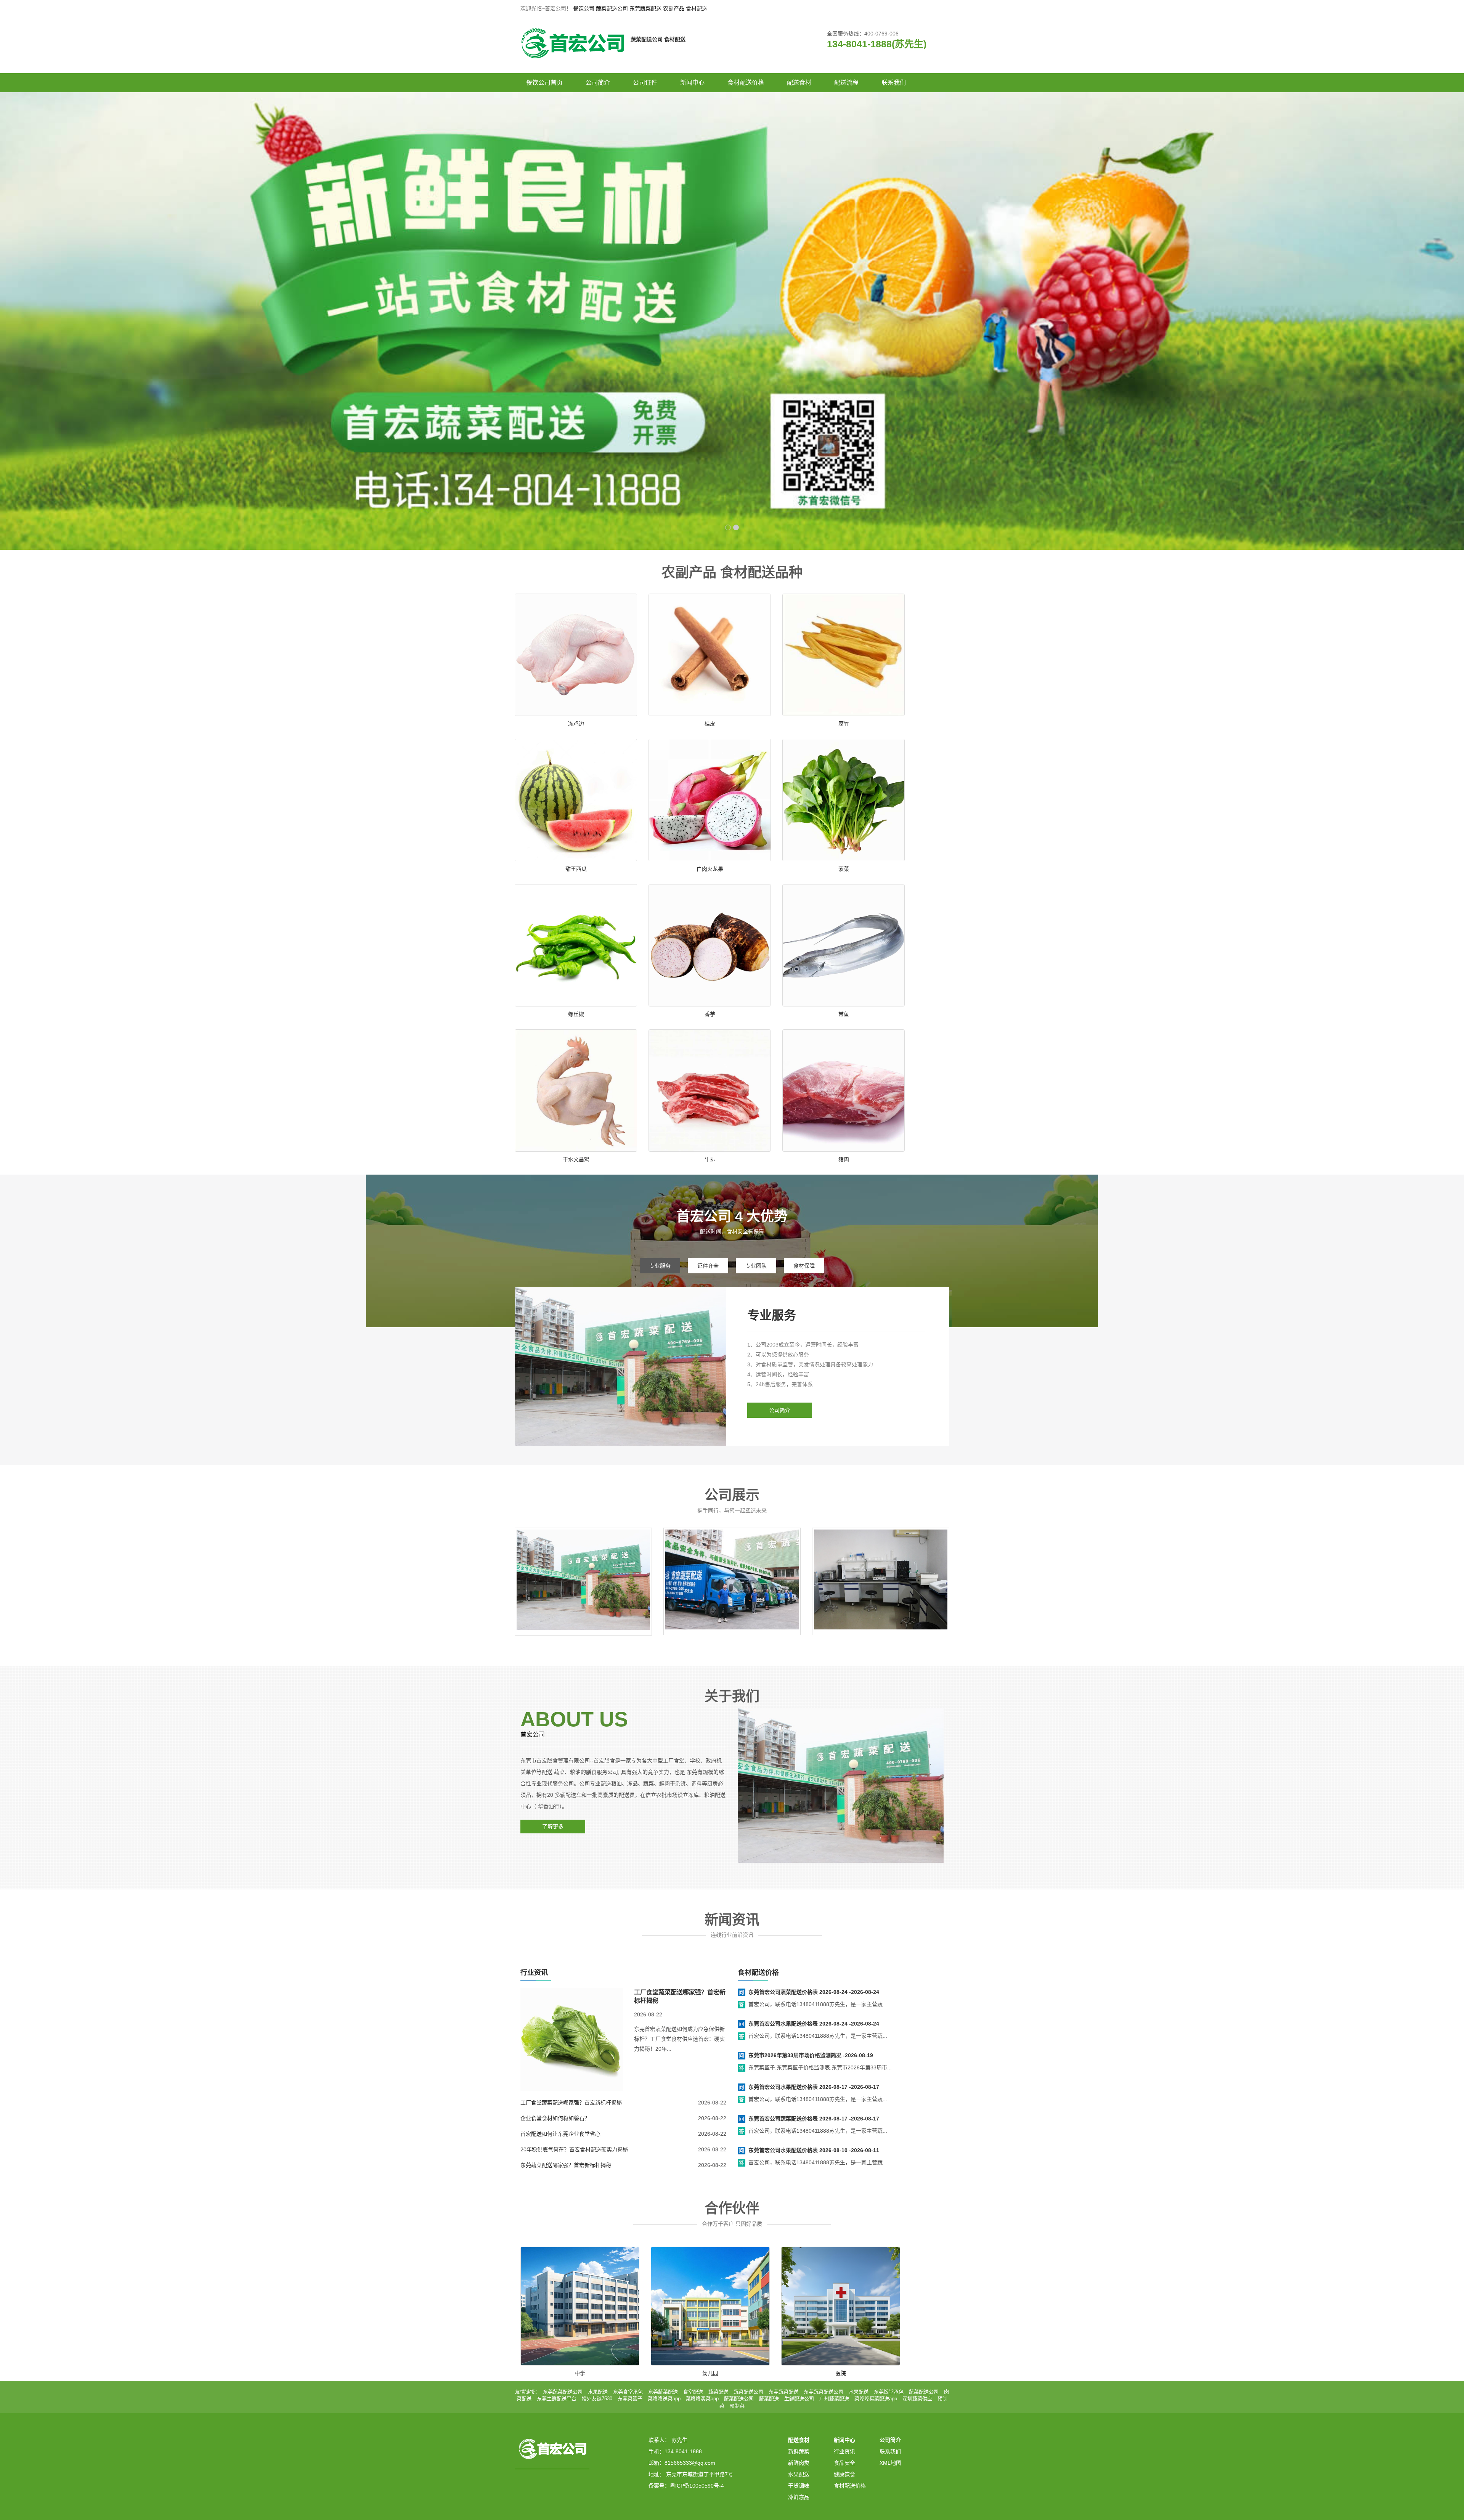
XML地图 (890, 2463)
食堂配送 (693, 2392)
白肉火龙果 (710, 869)
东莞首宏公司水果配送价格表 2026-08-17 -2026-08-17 (814, 2087)
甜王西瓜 (576, 869)
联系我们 (894, 83)
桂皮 (710, 724)
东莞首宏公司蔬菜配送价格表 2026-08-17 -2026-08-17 (814, 2119)
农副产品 (674, 8)
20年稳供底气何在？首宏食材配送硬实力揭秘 (574, 2149)
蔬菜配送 (718, 2392)
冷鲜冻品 (799, 2497)
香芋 (710, 1014)
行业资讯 (844, 2451)
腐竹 (844, 724)
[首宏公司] (572, 39)
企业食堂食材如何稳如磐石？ (555, 2118)
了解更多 (553, 1827)
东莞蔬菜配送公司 (563, 2392)
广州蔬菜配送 (834, 2399)
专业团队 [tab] (756, 1266)
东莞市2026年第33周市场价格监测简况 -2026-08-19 (811, 2055)
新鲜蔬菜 (799, 2451)
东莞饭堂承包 (889, 2392)
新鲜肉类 (799, 2463)
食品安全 (844, 2463)
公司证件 (645, 83)
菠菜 (844, 869)
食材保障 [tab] (804, 1266)
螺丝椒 (576, 1014)
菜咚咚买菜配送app (876, 2399)
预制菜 (737, 2406)
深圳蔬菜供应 (917, 2399)
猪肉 (844, 1159)
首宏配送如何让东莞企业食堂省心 (560, 2134)
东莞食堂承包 (628, 2392)
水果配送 (598, 2392)
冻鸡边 (576, 724)
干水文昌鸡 (576, 1159)
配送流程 (846, 83)
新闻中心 (692, 83)
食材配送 (697, 8)
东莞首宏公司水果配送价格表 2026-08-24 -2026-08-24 (814, 2024)
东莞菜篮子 (630, 2399)
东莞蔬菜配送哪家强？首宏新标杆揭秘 (566, 2165)
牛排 (710, 1159)
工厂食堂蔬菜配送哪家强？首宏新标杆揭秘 (571, 2103)
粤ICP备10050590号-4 (697, 2486)
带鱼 (844, 1014)
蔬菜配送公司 (612, 8)
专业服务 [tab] (660, 1266)
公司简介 (598, 83)
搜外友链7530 (597, 2399)
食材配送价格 (746, 83)
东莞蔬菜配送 (645, 8)
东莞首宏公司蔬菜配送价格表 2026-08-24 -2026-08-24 (814, 1992)
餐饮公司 (584, 8)
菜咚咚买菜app (702, 2399)
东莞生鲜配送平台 (557, 2399)
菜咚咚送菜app (664, 2399)
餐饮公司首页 (544, 83)
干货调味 (799, 2486)
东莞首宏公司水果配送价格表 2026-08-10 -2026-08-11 (814, 2150)
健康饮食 (844, 2474)
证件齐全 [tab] (708, 1266)
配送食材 (799, 83)
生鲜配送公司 (799, 2399)
